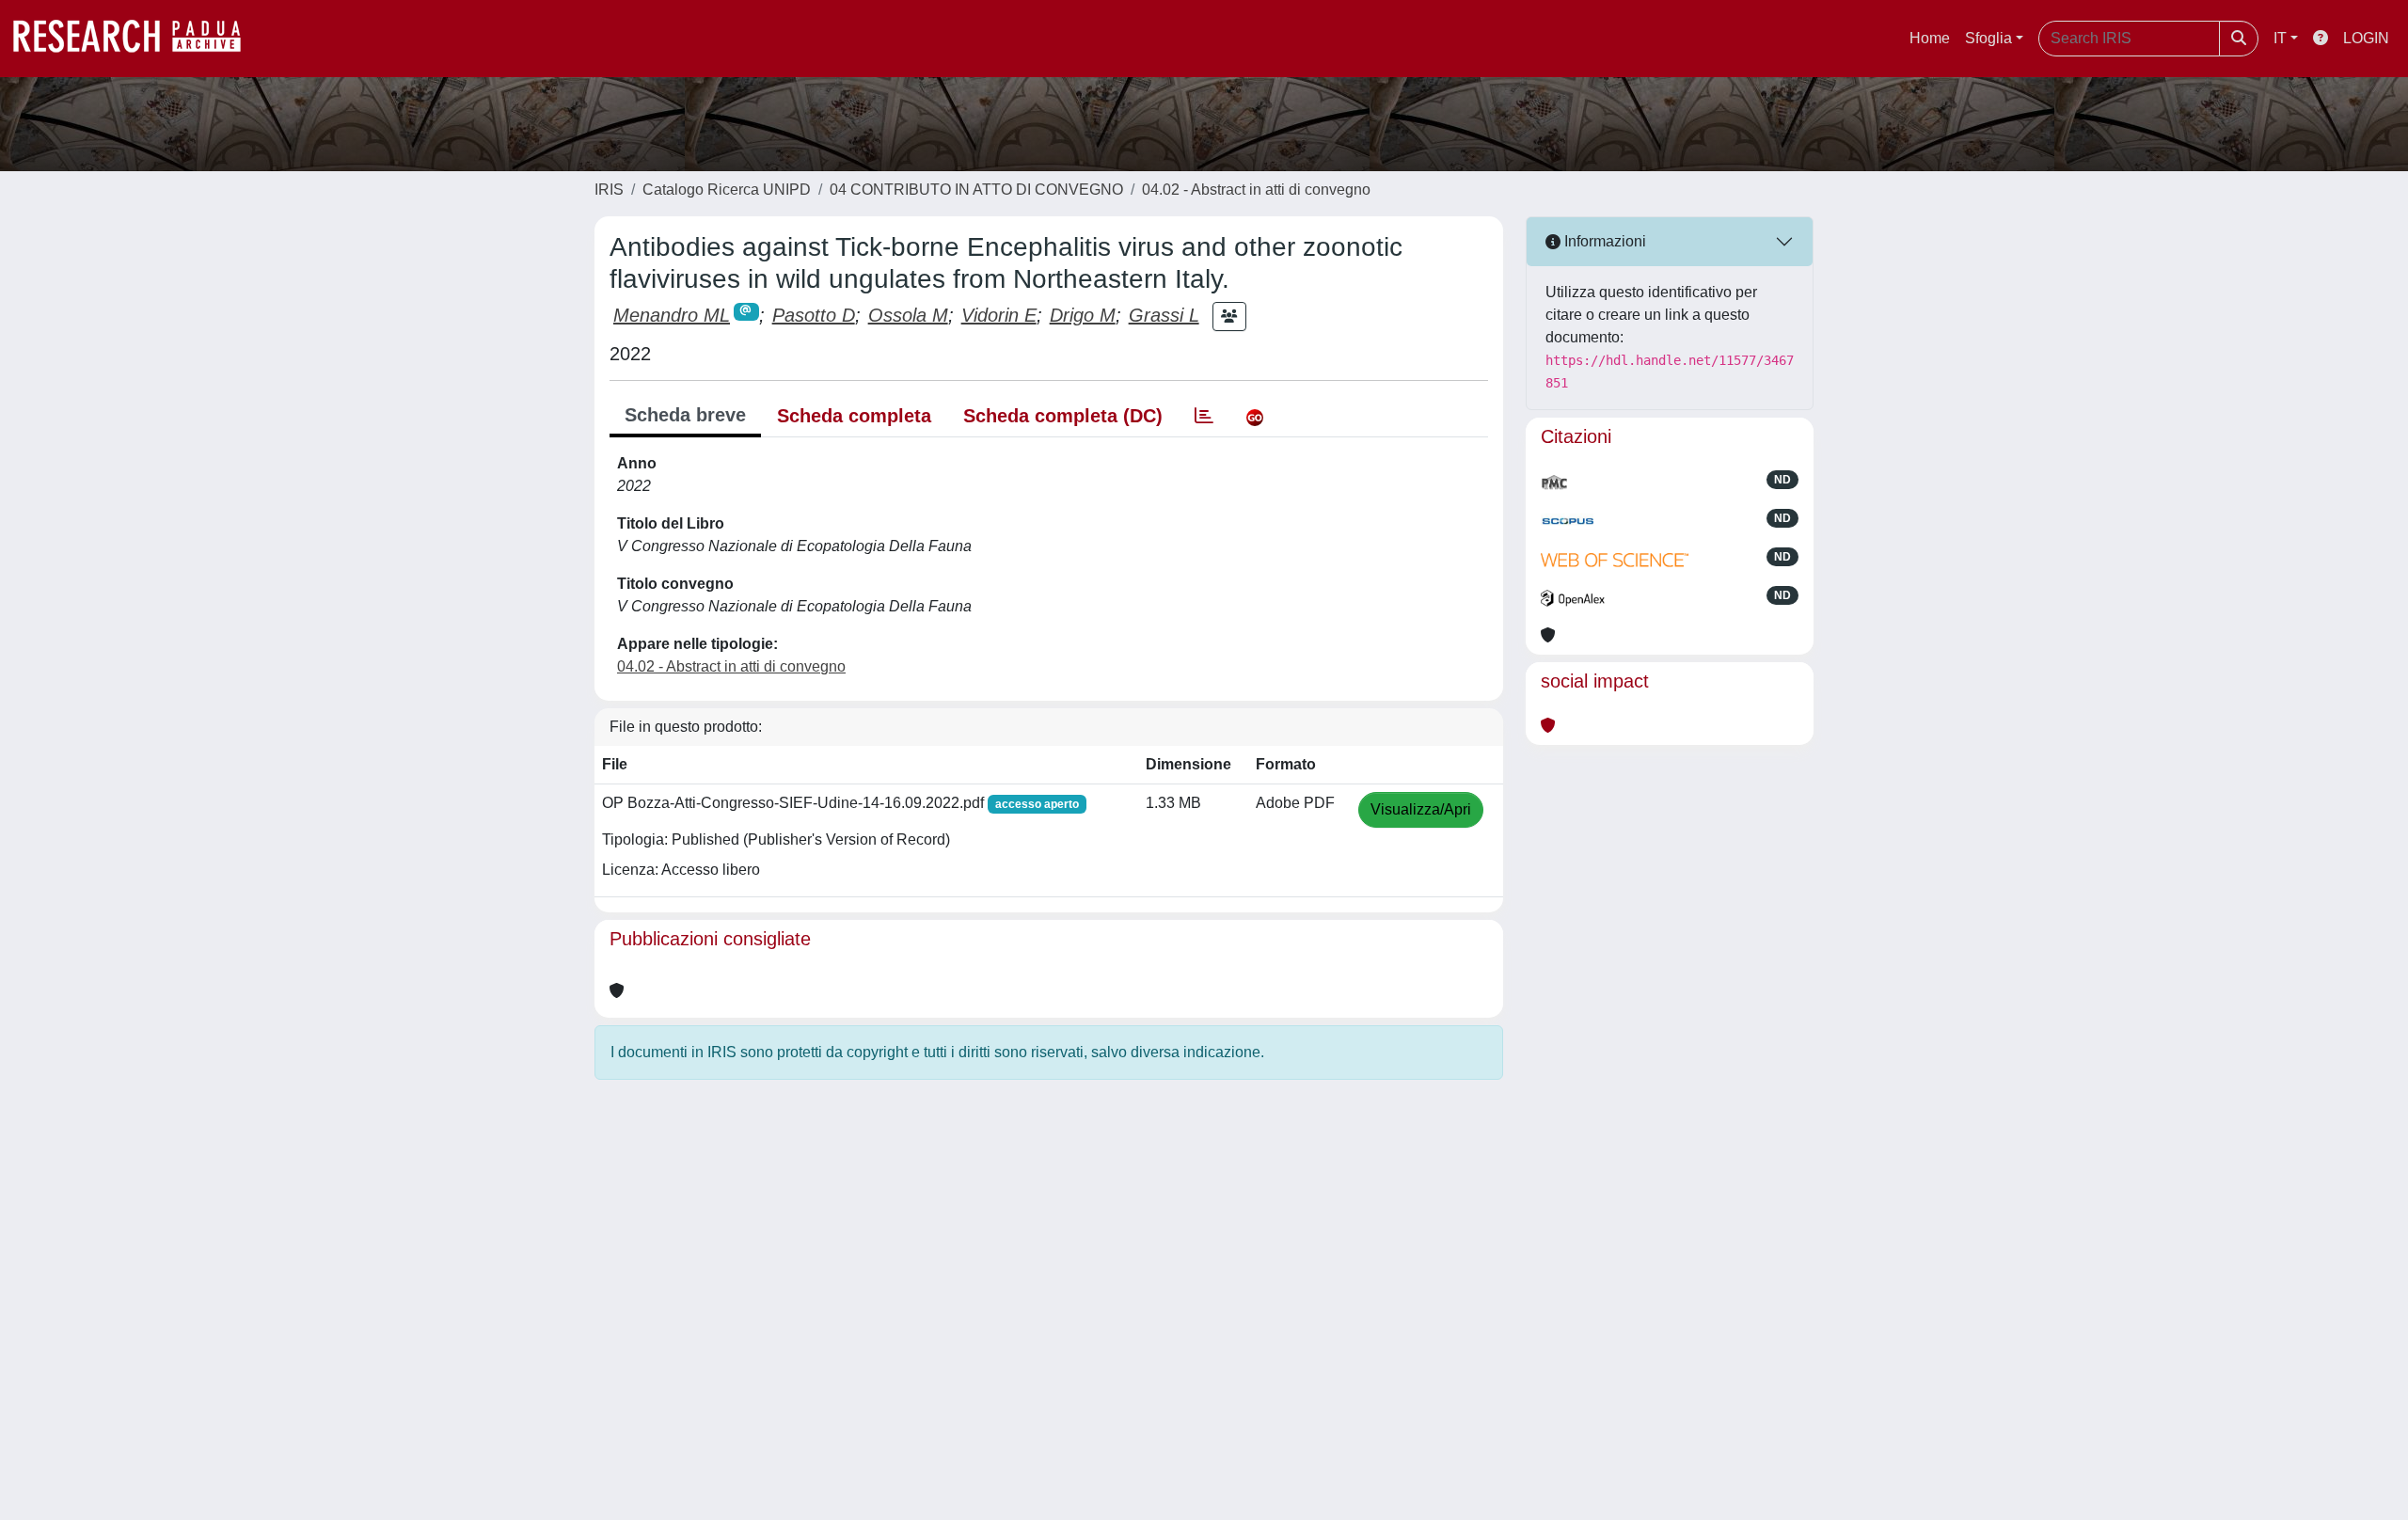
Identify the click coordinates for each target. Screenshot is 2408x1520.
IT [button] (2280, 38)
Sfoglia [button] (1988, 38)
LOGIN (2366, 38)
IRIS (609, 190)
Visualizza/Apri (1421, 809)
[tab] (1204, 416)
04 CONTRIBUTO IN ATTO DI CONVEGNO (976, 190)
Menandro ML (672, 315)
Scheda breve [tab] (685, 415)
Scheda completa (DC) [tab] (1063, 416)
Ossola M (908, 315)
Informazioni (1603, 241)
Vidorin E (999, 315)
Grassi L (1164, 315)
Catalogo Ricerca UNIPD (727, 190)
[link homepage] (136, 39)
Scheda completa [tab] (854, 416)
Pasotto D (814, 315)
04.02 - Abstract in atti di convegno (1256, 190)
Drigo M (1083, 315)
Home (1930, 38)
